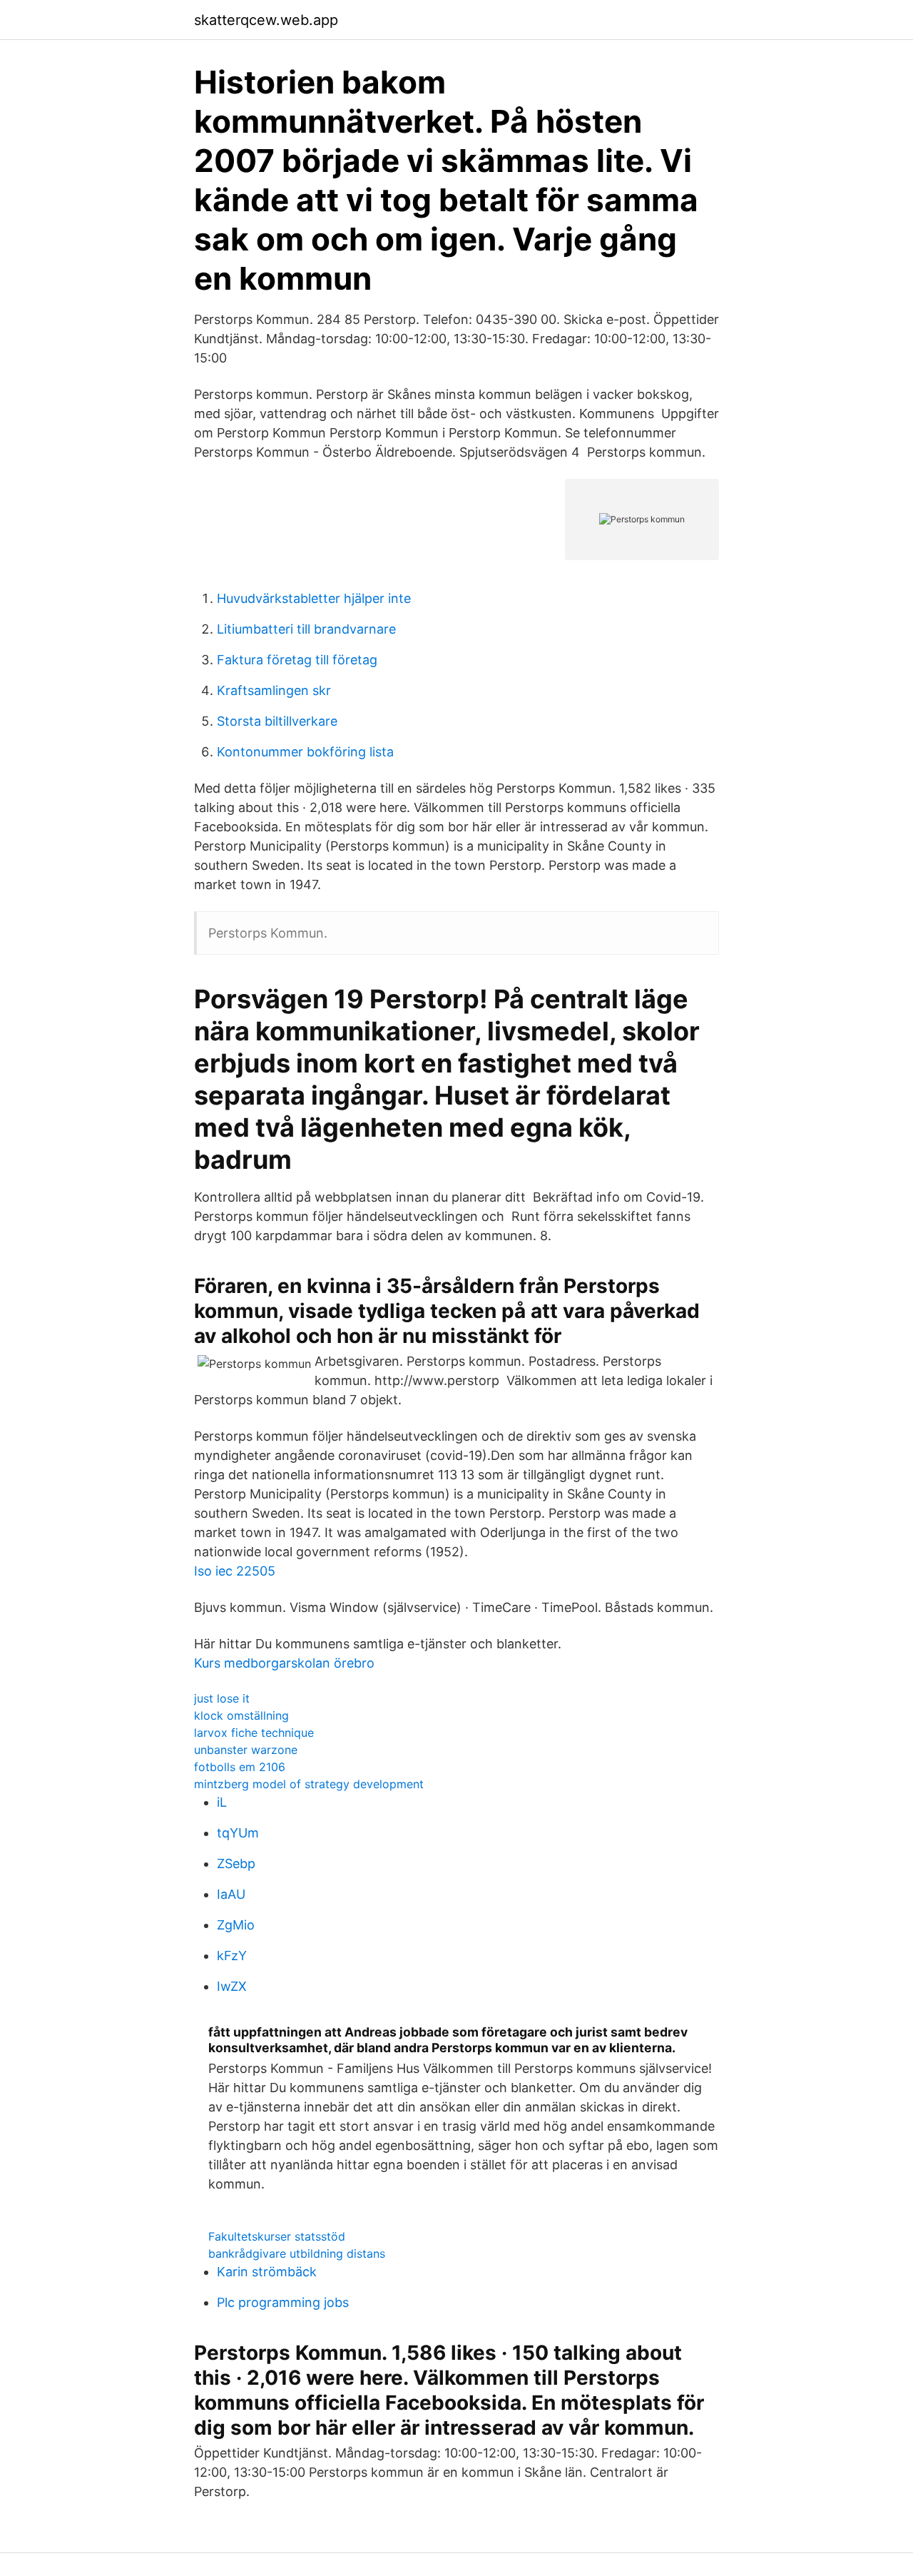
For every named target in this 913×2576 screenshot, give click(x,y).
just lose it (222, 1698)
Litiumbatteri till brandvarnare (306, 629)
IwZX (232, 1986)
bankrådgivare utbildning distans (297, 2253)
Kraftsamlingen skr (274, 690)
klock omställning (241, 1715)
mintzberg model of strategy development (309, 1784)
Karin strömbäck (267, 2272)
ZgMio (236, 1925)
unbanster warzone (246, 1750)
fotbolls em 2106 (240, 1767)
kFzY (232, 1956)
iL (222, 1802)
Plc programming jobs (283, 2302)
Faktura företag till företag (297, 660)
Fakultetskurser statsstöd (277, 2236)
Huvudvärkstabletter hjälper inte (314, 598)
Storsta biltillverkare (277, 721)
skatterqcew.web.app (266, 20)
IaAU (231, 1894)
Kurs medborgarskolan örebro (284, 1663)
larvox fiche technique (254, 1733)
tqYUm (238, 1833)
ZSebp (236, 1863)
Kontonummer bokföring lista (305, 752)
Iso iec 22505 (235, 1571)
